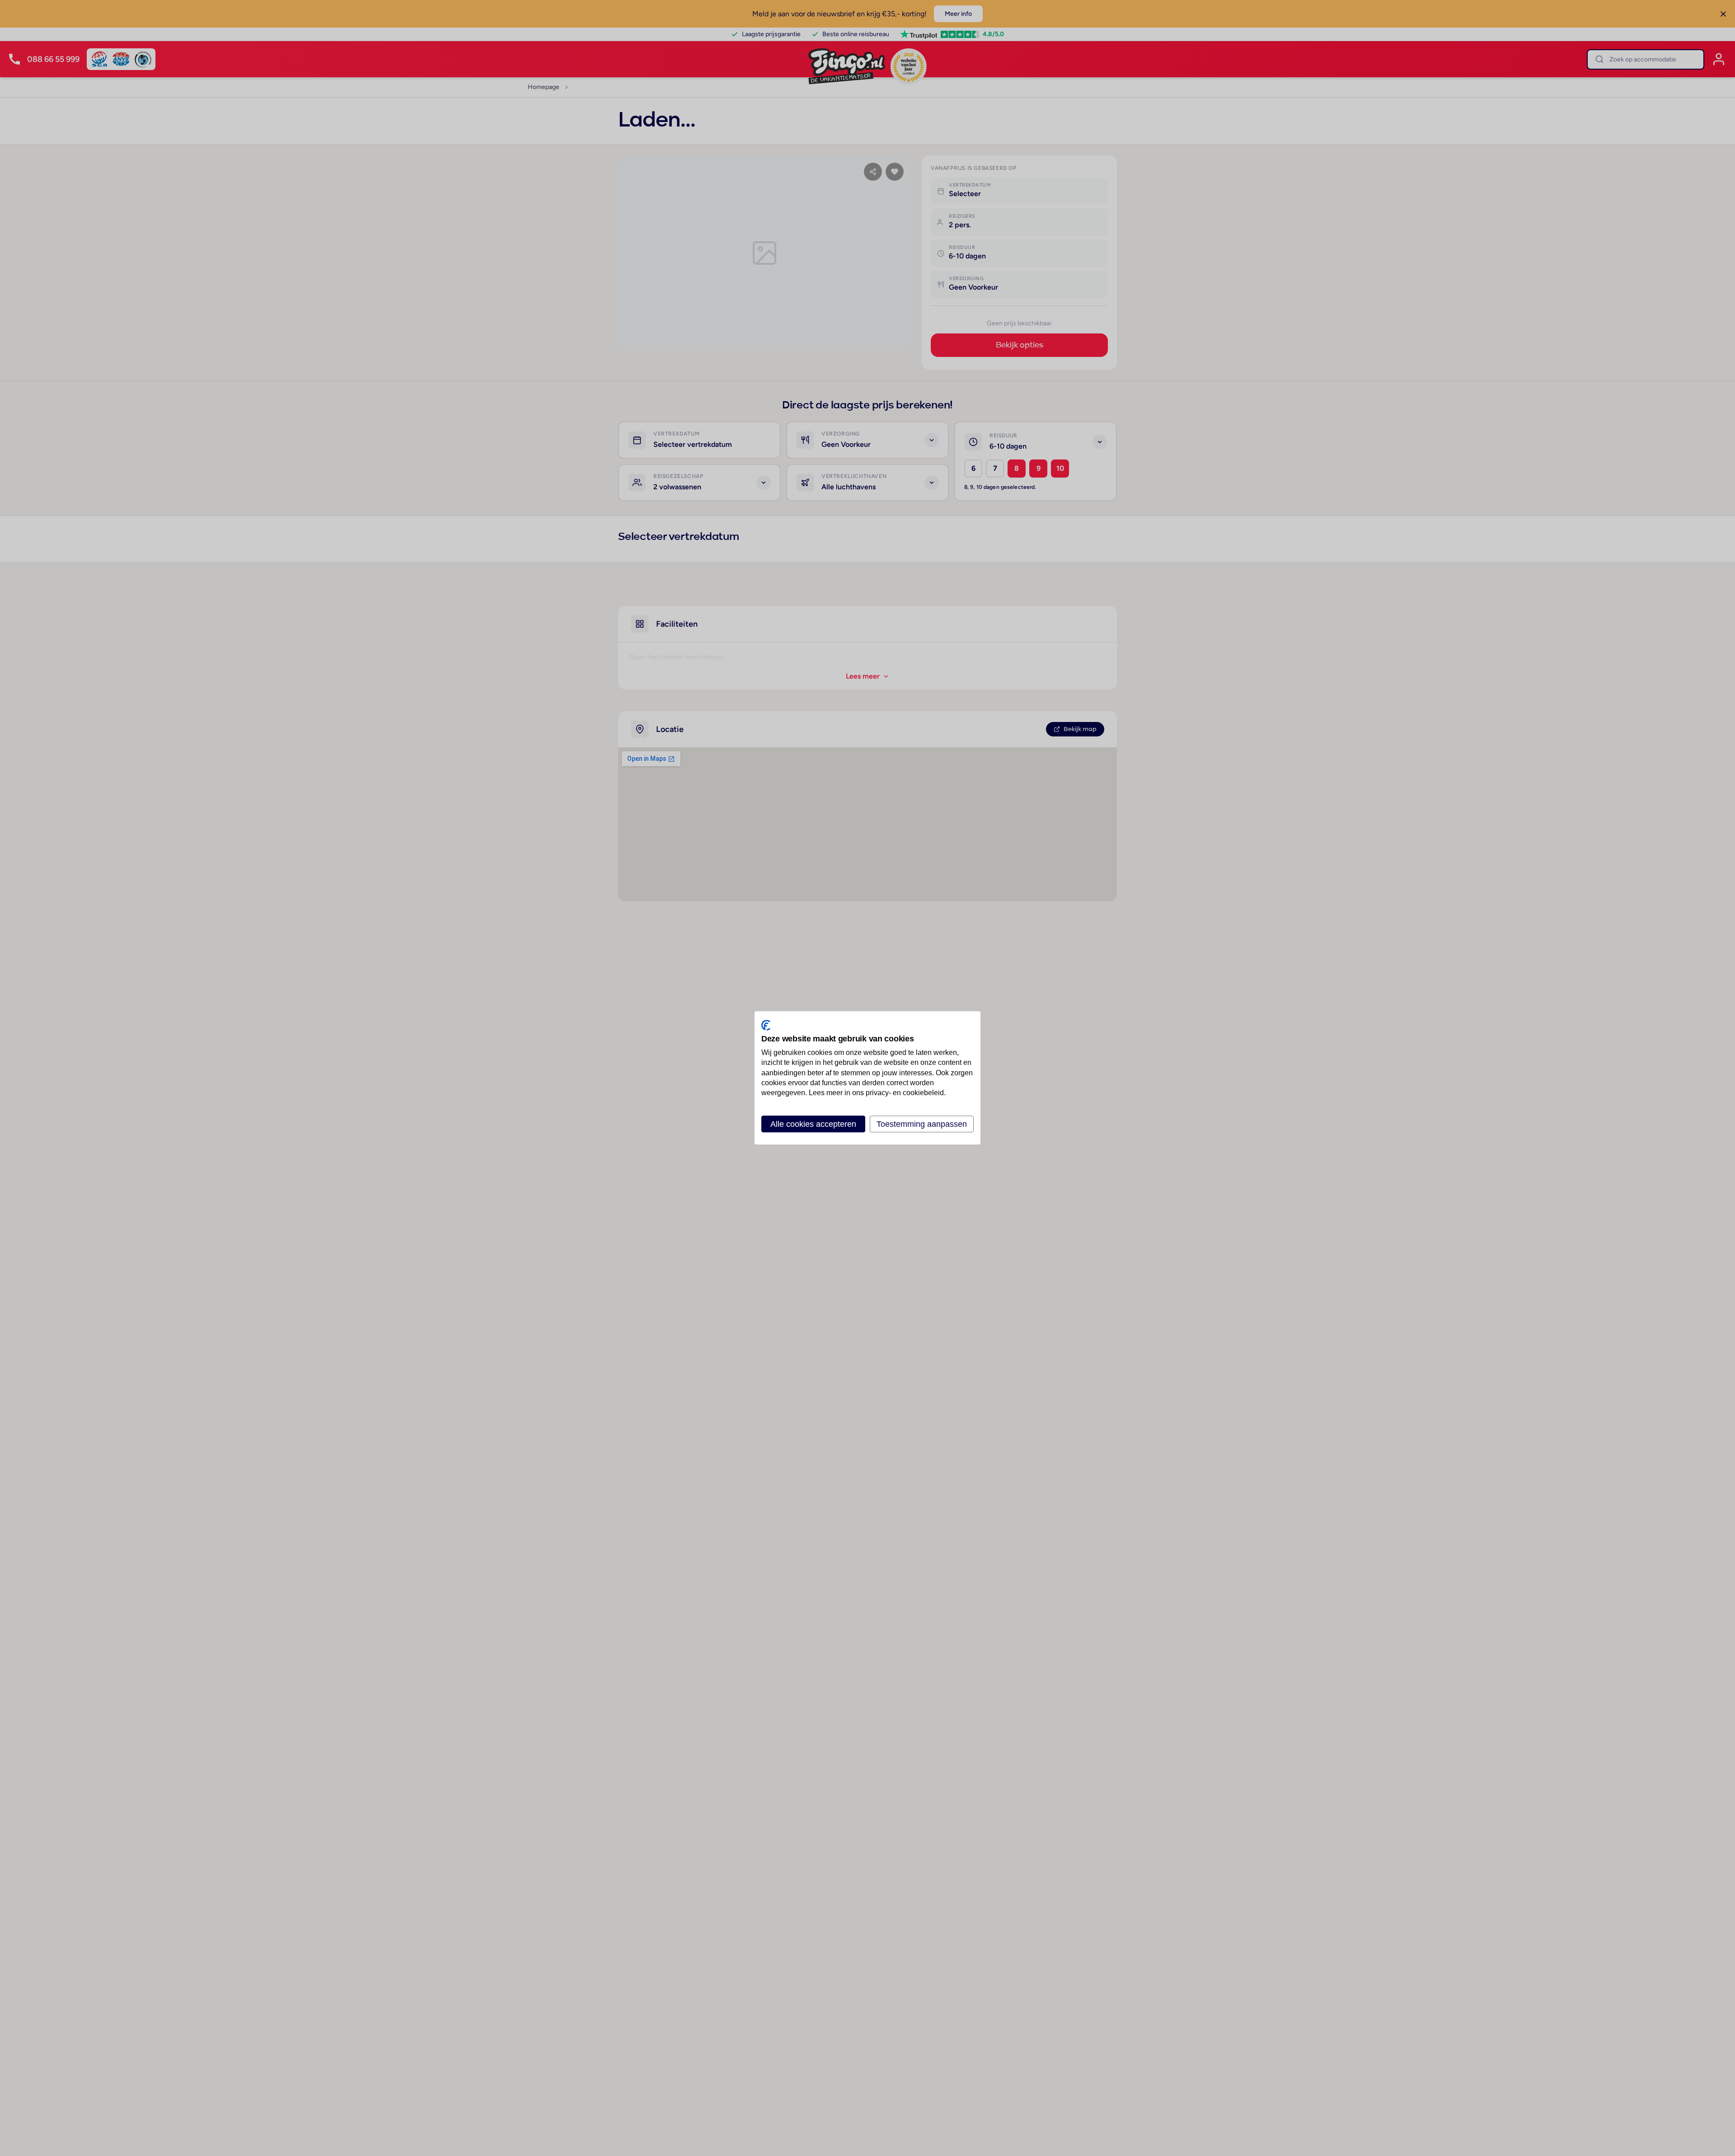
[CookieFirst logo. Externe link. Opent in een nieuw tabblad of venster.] (766, 1025)
